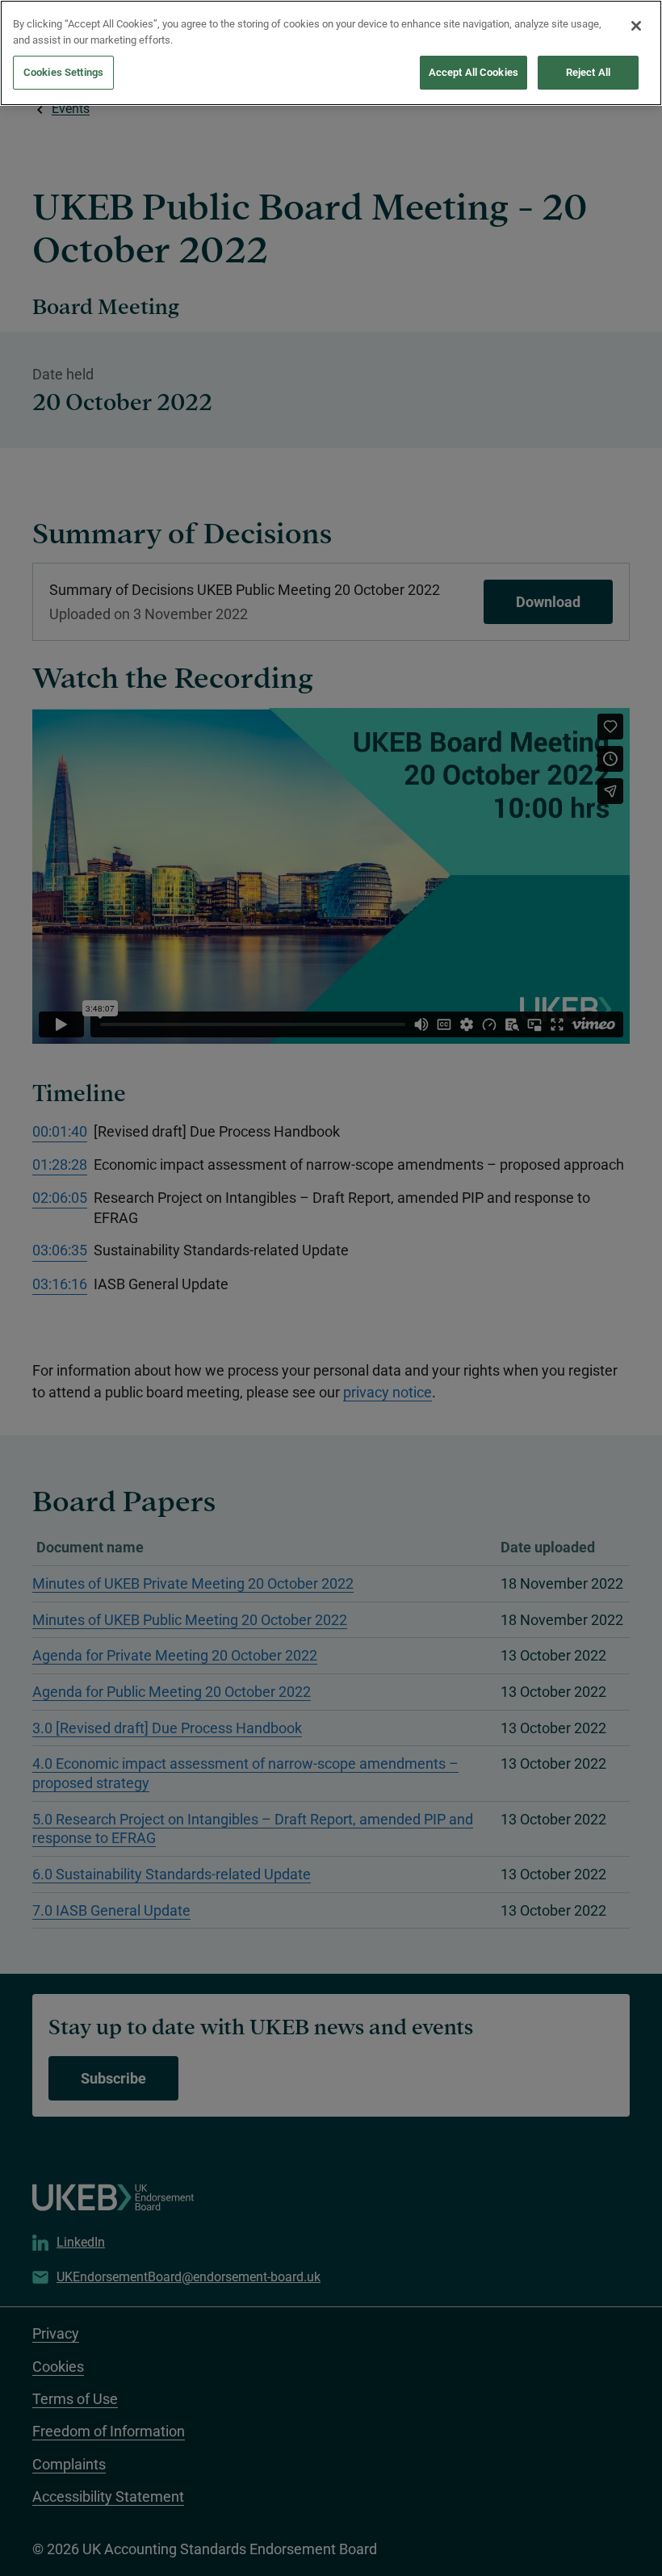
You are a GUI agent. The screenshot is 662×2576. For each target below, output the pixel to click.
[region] (331, 53)
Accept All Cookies (473, 72)
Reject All (588, 72)
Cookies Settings (63, 72)
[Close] (636, 26)
